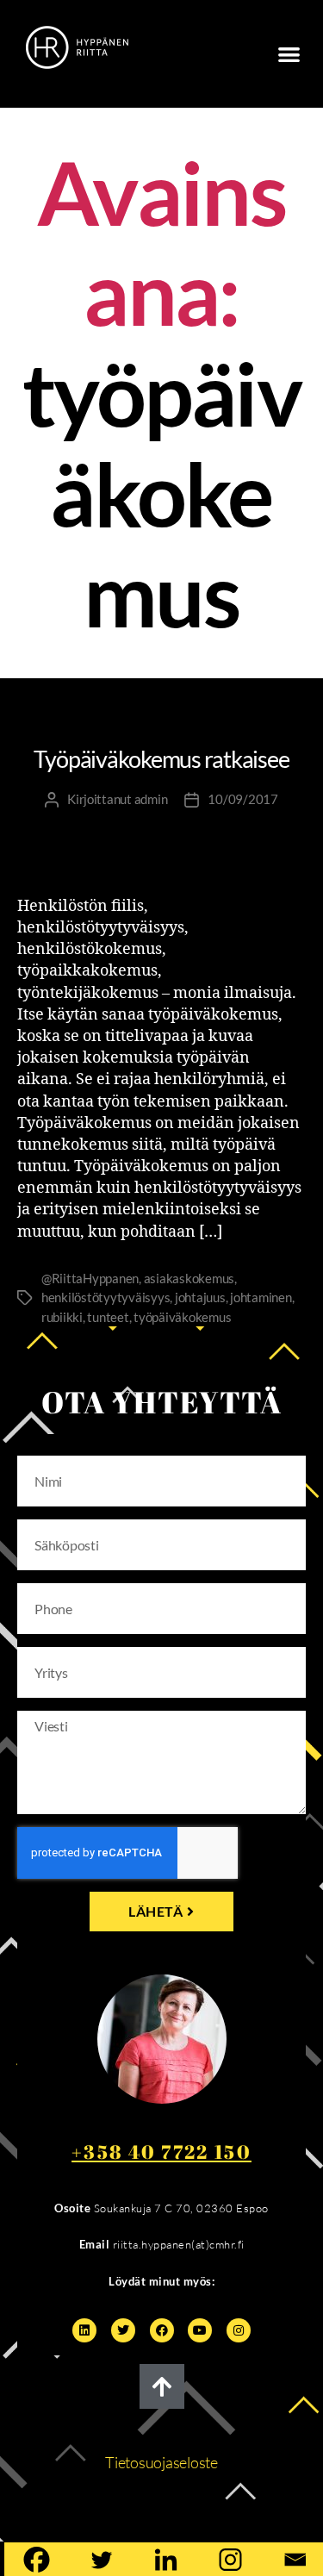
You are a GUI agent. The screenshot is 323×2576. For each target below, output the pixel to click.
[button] (289, 54)
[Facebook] (162, 2330)
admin (151, 799)
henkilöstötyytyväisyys (106, 1297)
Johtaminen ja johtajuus (217, 720)
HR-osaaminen (69, 720)
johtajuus (200, 1297)
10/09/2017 (242, 799)
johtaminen (261, 1297)
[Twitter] (123, 2330)
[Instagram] (239, 2330)
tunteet (108, 1317)
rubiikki (62, 1317)
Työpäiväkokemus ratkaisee (161, 759)
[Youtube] (200, 2330)
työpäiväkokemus (182, 1317)
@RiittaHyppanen (90, 1278)
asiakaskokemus (189, 1278)
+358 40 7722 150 (161, 2152)
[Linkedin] (84, 2330)
